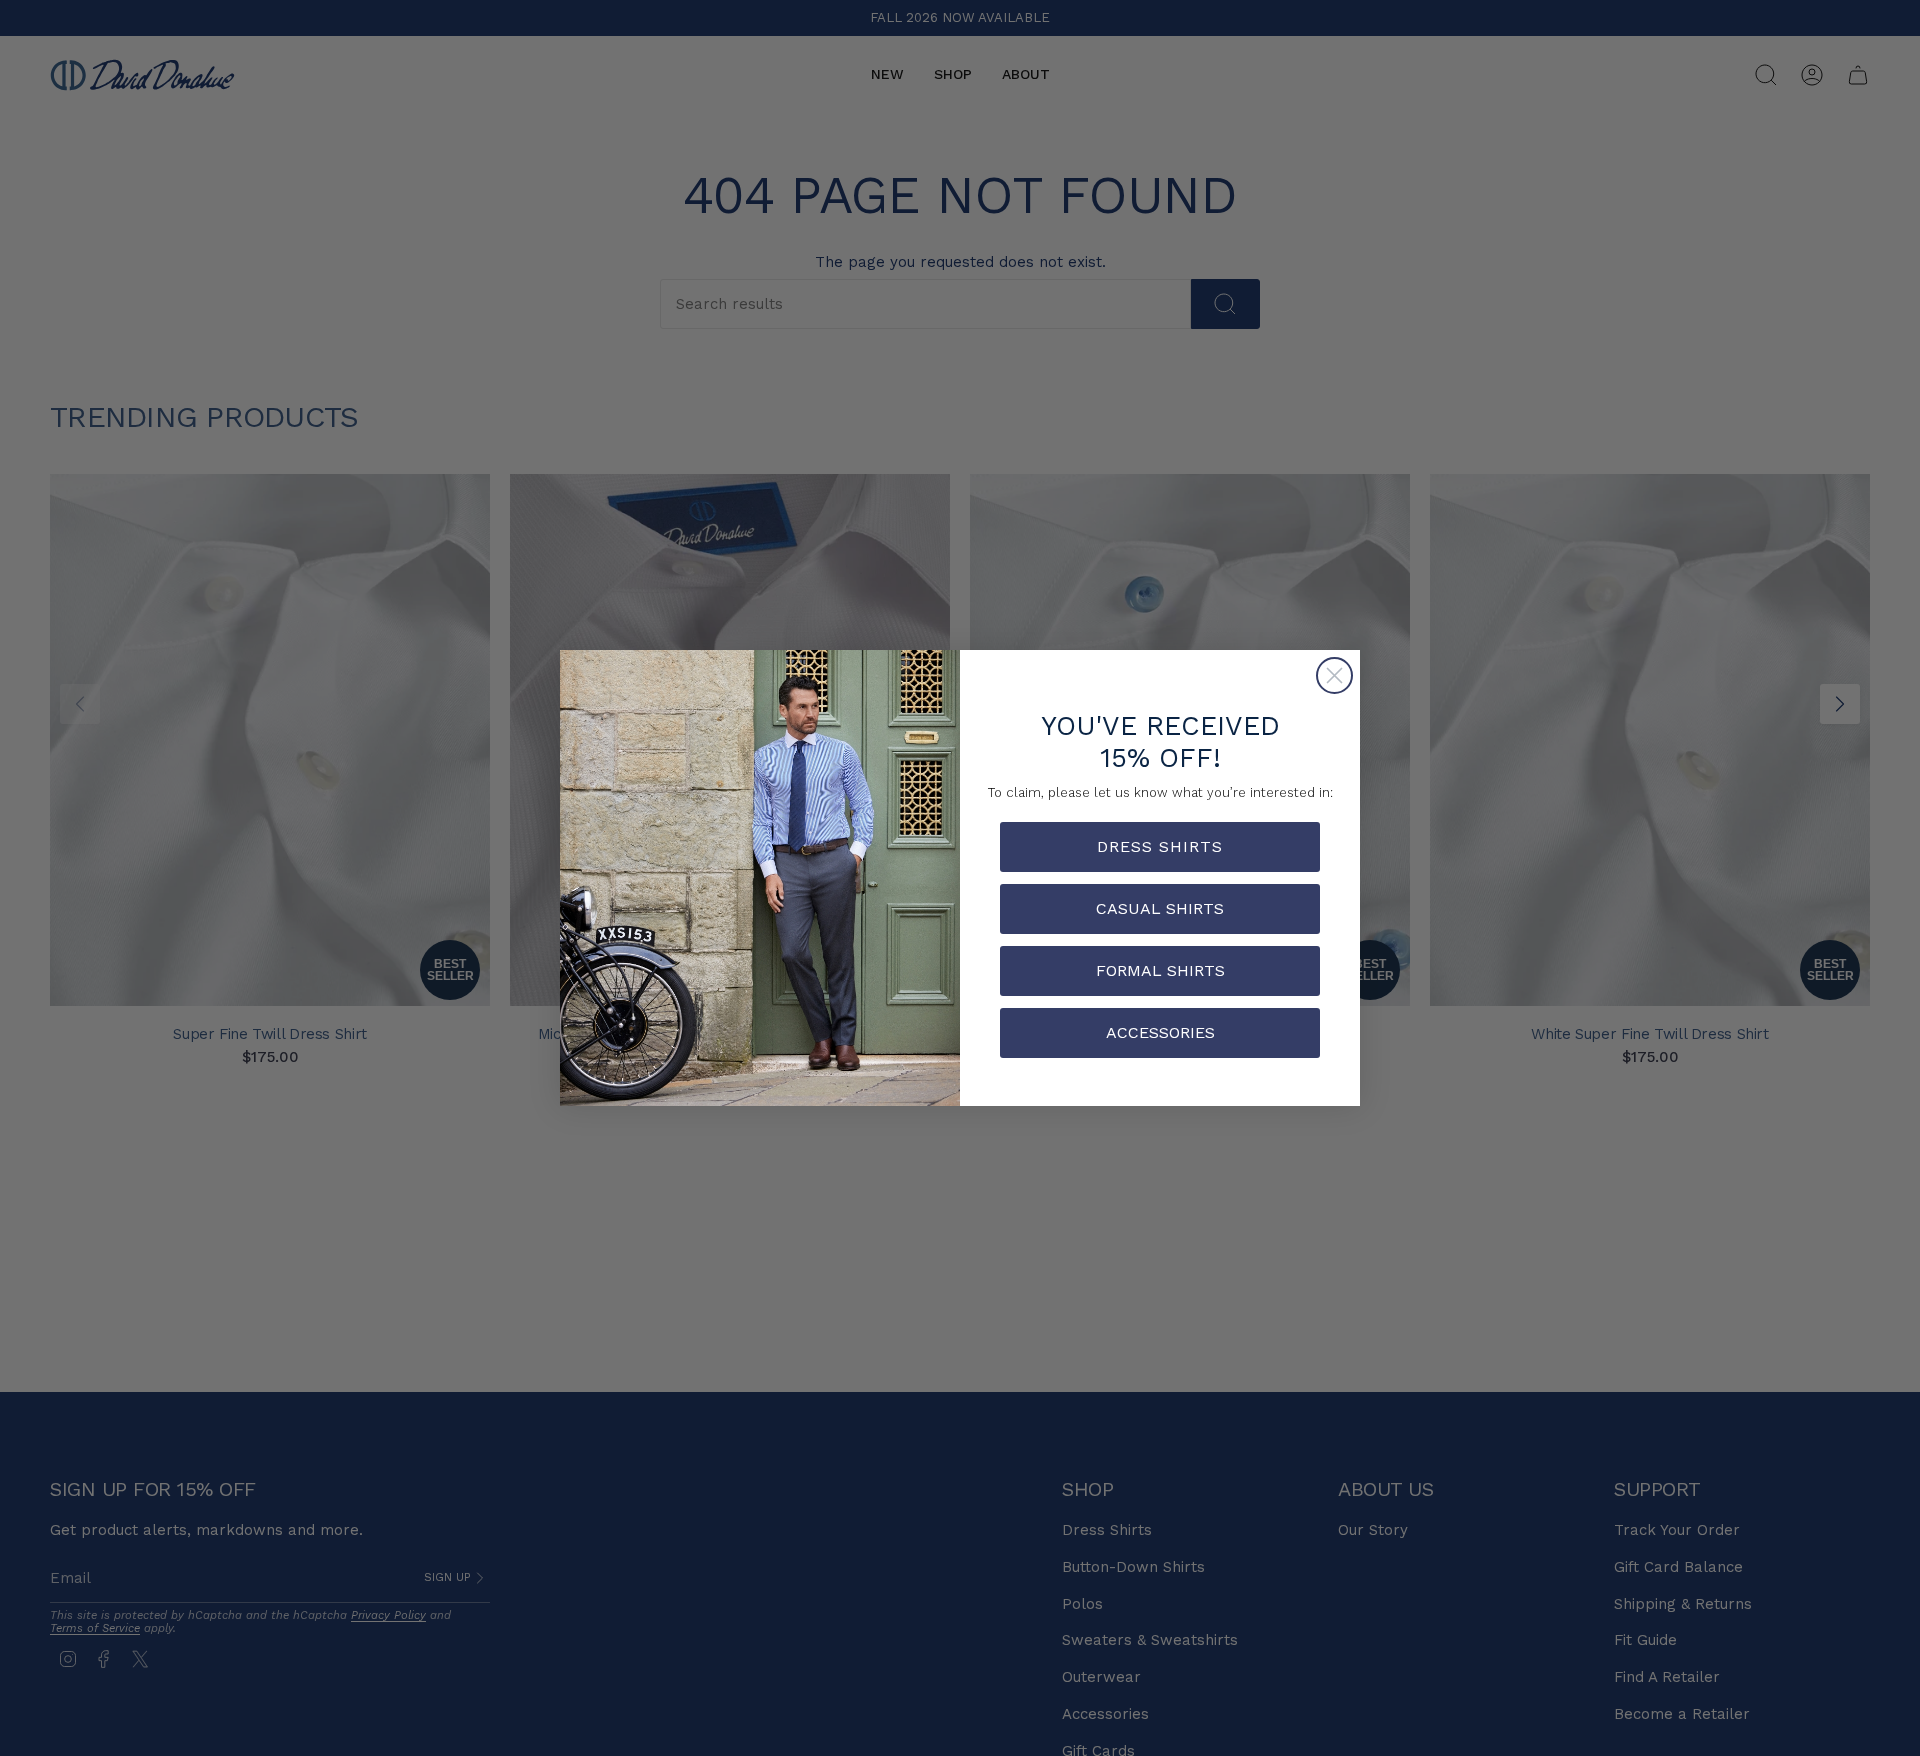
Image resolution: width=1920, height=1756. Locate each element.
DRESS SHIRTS (1160, 846)
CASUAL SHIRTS (1160, 908)
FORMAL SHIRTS (1160, 970)
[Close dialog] (1334, 675)
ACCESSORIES (1160, 1032)
